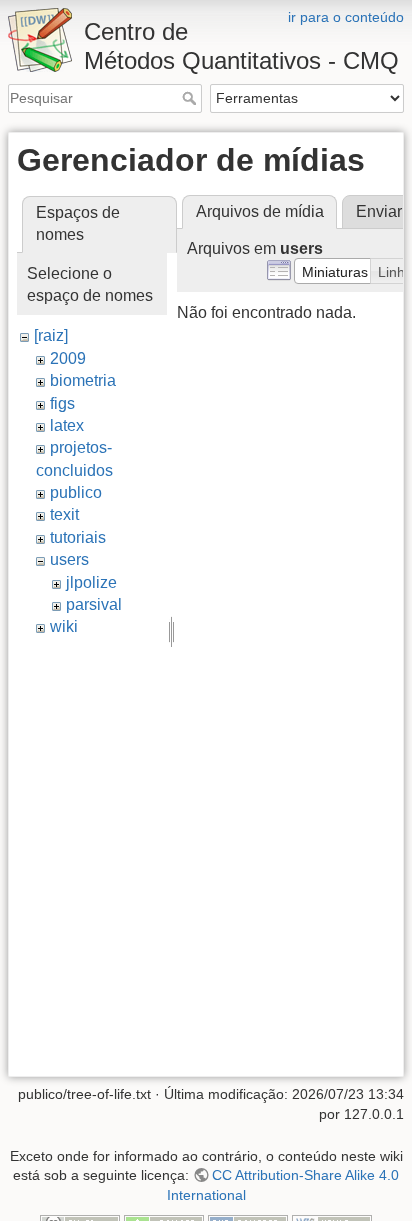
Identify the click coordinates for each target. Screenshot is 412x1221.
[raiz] (51, 335)
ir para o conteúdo (346, 17)
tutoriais (78, 537)
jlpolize (91, 582)
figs (62, 403)
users (69, 559)
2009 (68, 358)
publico (76, 492)
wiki (64, 626)
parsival (94, 604)
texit (64, 514)
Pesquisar (191, 98)
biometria (83, 380)
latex (67, 425)
